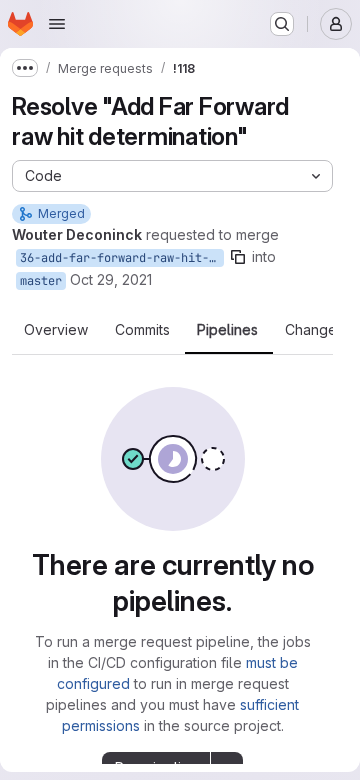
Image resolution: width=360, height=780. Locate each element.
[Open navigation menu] (57, 24)
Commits (142, 330)
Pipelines (227, 330)
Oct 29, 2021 (111, 279)
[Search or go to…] (282, 24)
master (41, 281)
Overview (56, 330)
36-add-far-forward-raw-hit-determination (122, 258)
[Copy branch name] (238, 257)
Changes (314, 330)
